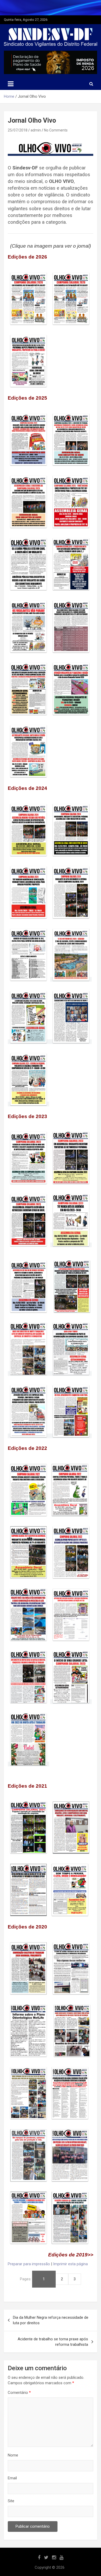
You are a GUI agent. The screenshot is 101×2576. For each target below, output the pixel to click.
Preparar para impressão (29, 2264)
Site (11, 2501)
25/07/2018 (18, 130)
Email (12, 2478)
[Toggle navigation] (11, 84)
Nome (13, 2455)
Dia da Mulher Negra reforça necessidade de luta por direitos (51, 2320)
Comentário (19, 2393)
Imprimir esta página (70, 2264)
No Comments (56, 130)
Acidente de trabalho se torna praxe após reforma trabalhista (53, 2342)
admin (36, 130)
